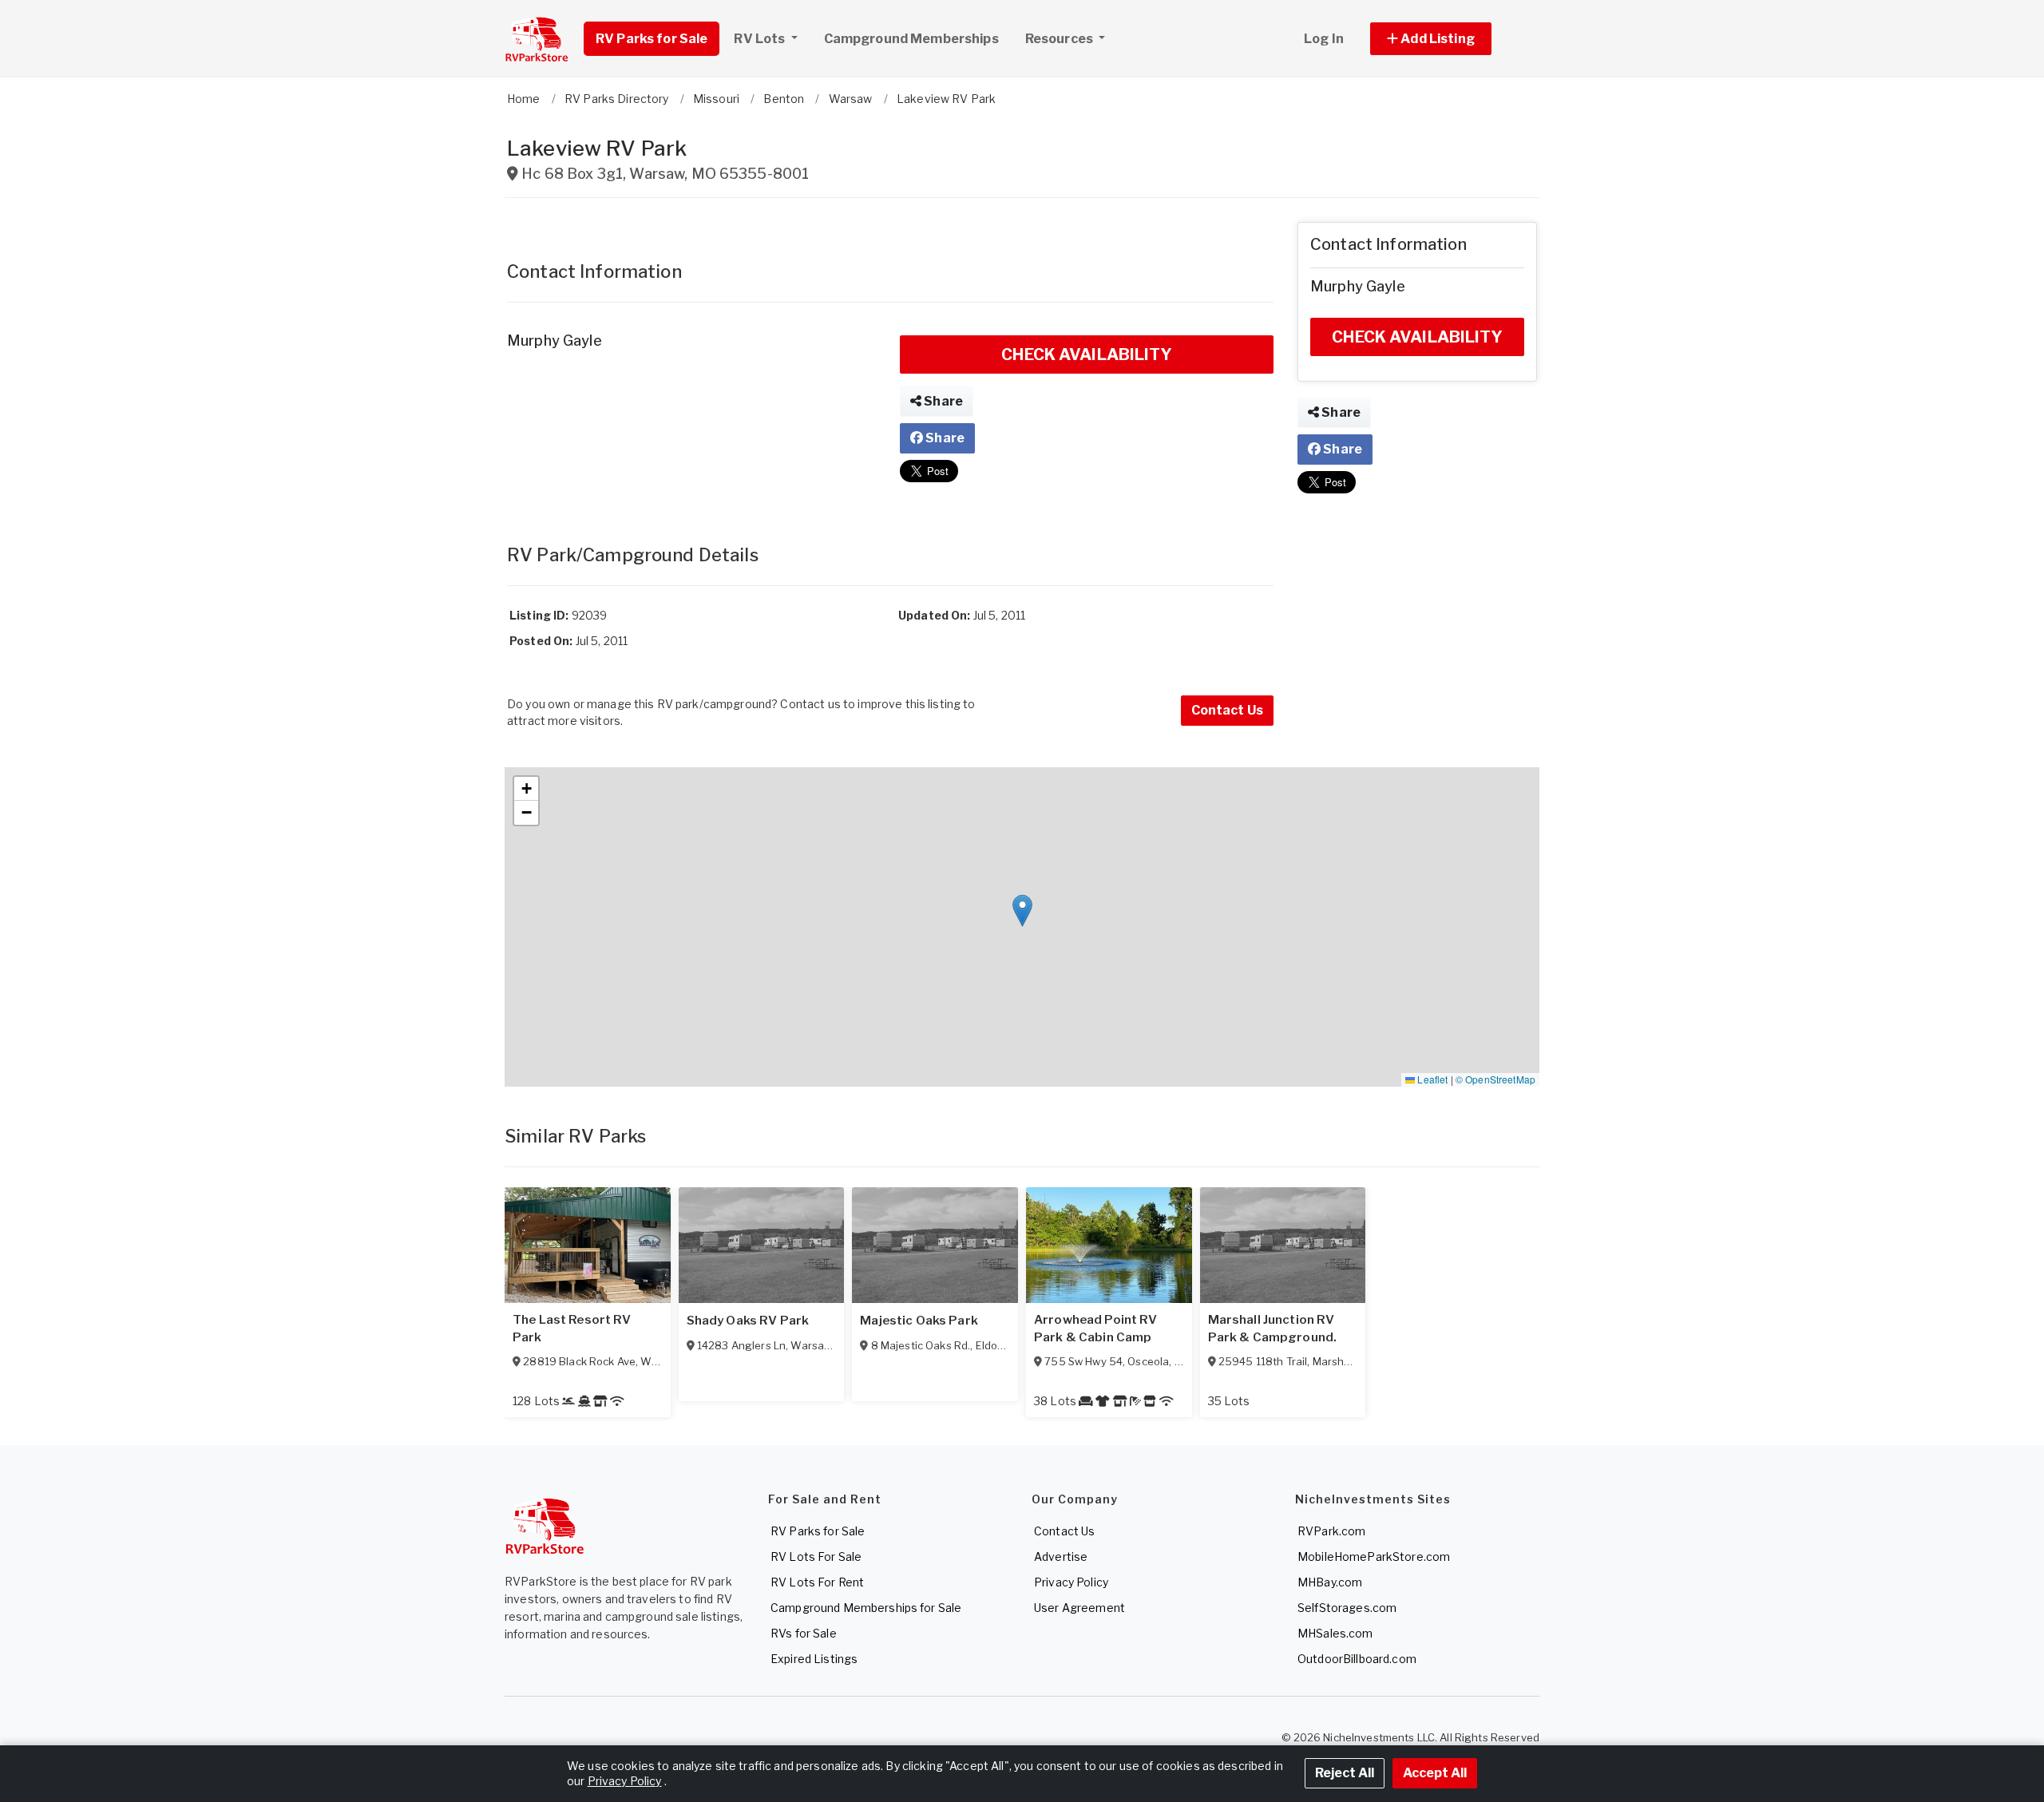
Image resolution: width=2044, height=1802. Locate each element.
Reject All (1345, 1773)
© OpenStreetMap (1495, 1079)
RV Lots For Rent (817, 1582)
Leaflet (1431, 1079)
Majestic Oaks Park (919, 1321)
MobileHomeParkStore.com (1374, 1556)
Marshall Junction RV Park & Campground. (1273, 1329)
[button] (1449, 39)
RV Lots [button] (761, 39)
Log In (1324, 39)
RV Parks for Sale (652, 39)
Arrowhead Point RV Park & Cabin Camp (1096, 1329)
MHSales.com (1335, 1633)
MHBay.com (1330, 1582)
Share (942, 401)
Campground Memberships (911, 39)
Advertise (1061, 1556)
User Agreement (1079, 1608)
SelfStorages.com (1347, 1608)
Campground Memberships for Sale (866, 1608)
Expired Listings (814, 1659)
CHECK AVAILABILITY (1087, 354)
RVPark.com (1331, 1531)
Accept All (1435, 1773)
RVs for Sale (804, 1633)
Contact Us (1227, 710)
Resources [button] (1060, 39)
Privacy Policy (1071, 1582)
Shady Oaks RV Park (748, 1321)
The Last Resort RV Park (572, 1329)
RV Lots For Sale (816, 1556)
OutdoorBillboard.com (1357, 1659)
